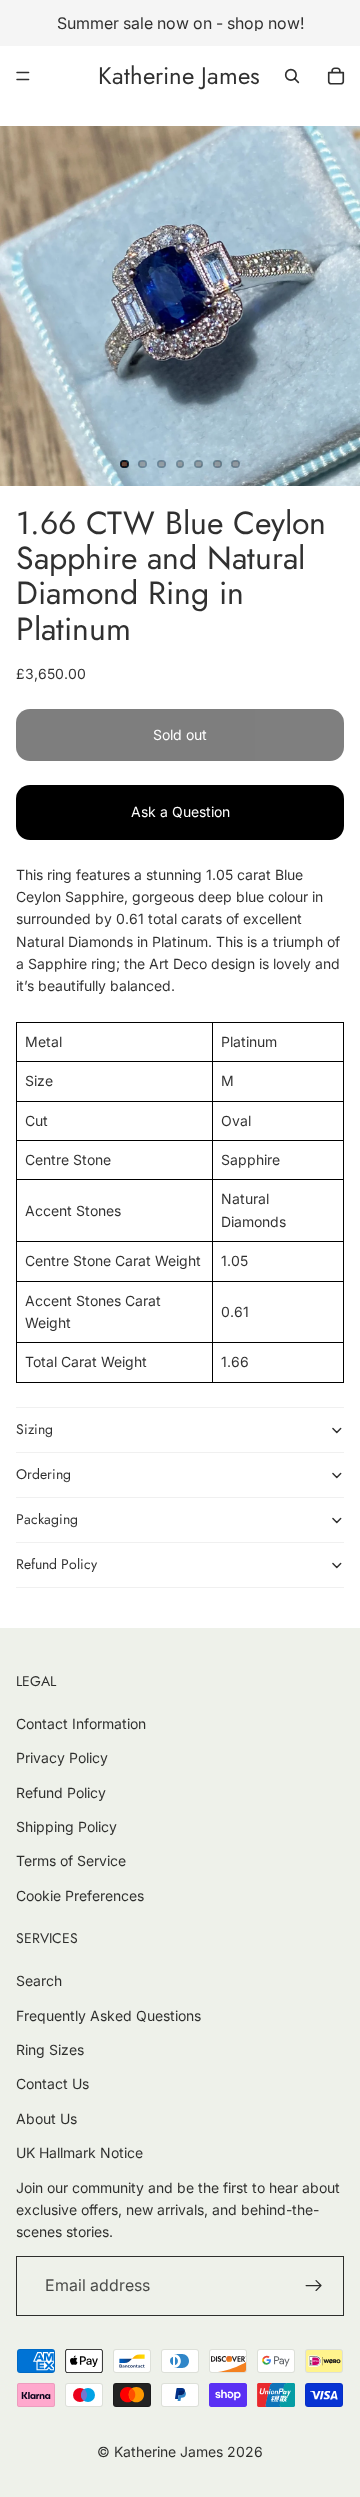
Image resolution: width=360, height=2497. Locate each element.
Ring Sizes (50, 2049)
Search (39, 1980)
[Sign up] (314, 2286)
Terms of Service (71, 1860)
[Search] (292, 76)
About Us (46, 2118)
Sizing (34, 1429)
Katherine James (168, 2451)
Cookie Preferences (80, 1895)
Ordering (43, 1474)
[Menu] (23, 76)
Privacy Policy (62, 1757)
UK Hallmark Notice (79, 2152)
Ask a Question (180, 811)
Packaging (47, 1519)
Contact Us (52, 2083)
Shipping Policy (66, 1826)
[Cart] (336, 76)
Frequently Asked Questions (108, 2015)
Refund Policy (56, 1564)
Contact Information (81, 1723)
